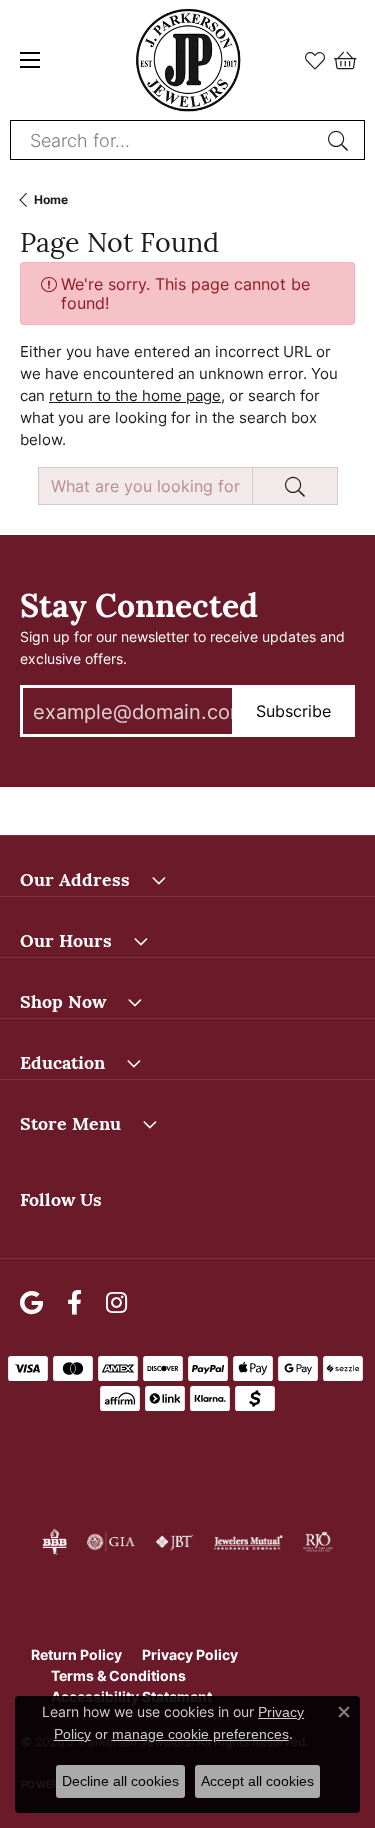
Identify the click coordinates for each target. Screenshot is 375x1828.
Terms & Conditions (118, 1675)
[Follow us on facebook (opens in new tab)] (74, 1303)
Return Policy (76, 1654)
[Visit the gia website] (111, 1542)
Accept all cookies (257, 1781)
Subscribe (293, 711)
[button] (315, 60)
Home (51, 199)
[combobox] (164, 140)
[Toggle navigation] (30, 60)
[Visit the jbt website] (174, 1542)
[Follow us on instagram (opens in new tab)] (116, 1303)
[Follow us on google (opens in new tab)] (31, 1303)
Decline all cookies (120, 1781)
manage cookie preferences (200, 1734)
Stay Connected (139, 602)
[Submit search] (341, 140)
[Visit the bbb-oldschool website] (54, 1542)
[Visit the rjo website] (318, 1542)
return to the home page (135, 395)
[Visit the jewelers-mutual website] (248, 1542)
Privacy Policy (190, 1654)
